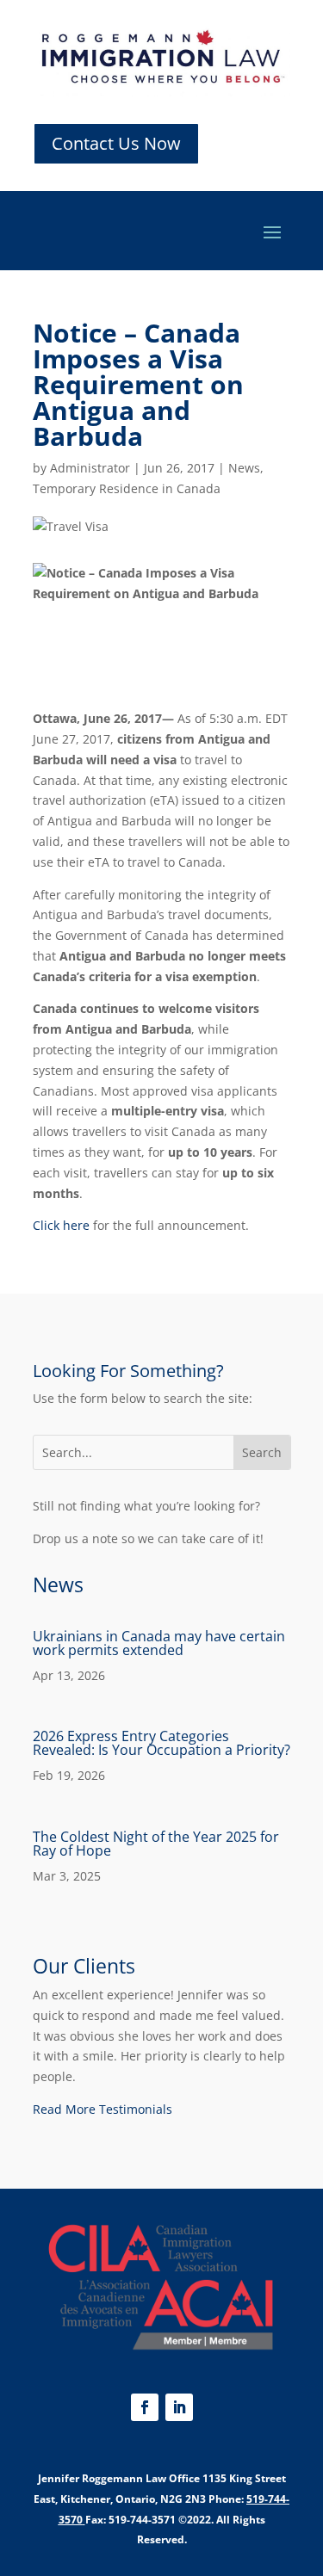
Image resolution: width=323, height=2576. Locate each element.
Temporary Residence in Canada (127, 488)
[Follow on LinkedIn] (179, 2407)
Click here (61, 1225)
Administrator (90, 468)
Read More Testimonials (102, 2109)
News (244, 468)
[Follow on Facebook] (145, 2407)
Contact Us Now (116, 143)
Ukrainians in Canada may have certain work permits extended (159, 1643)
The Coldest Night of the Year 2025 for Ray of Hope (156, 1844)
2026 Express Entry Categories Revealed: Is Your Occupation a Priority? (161, 1743)
